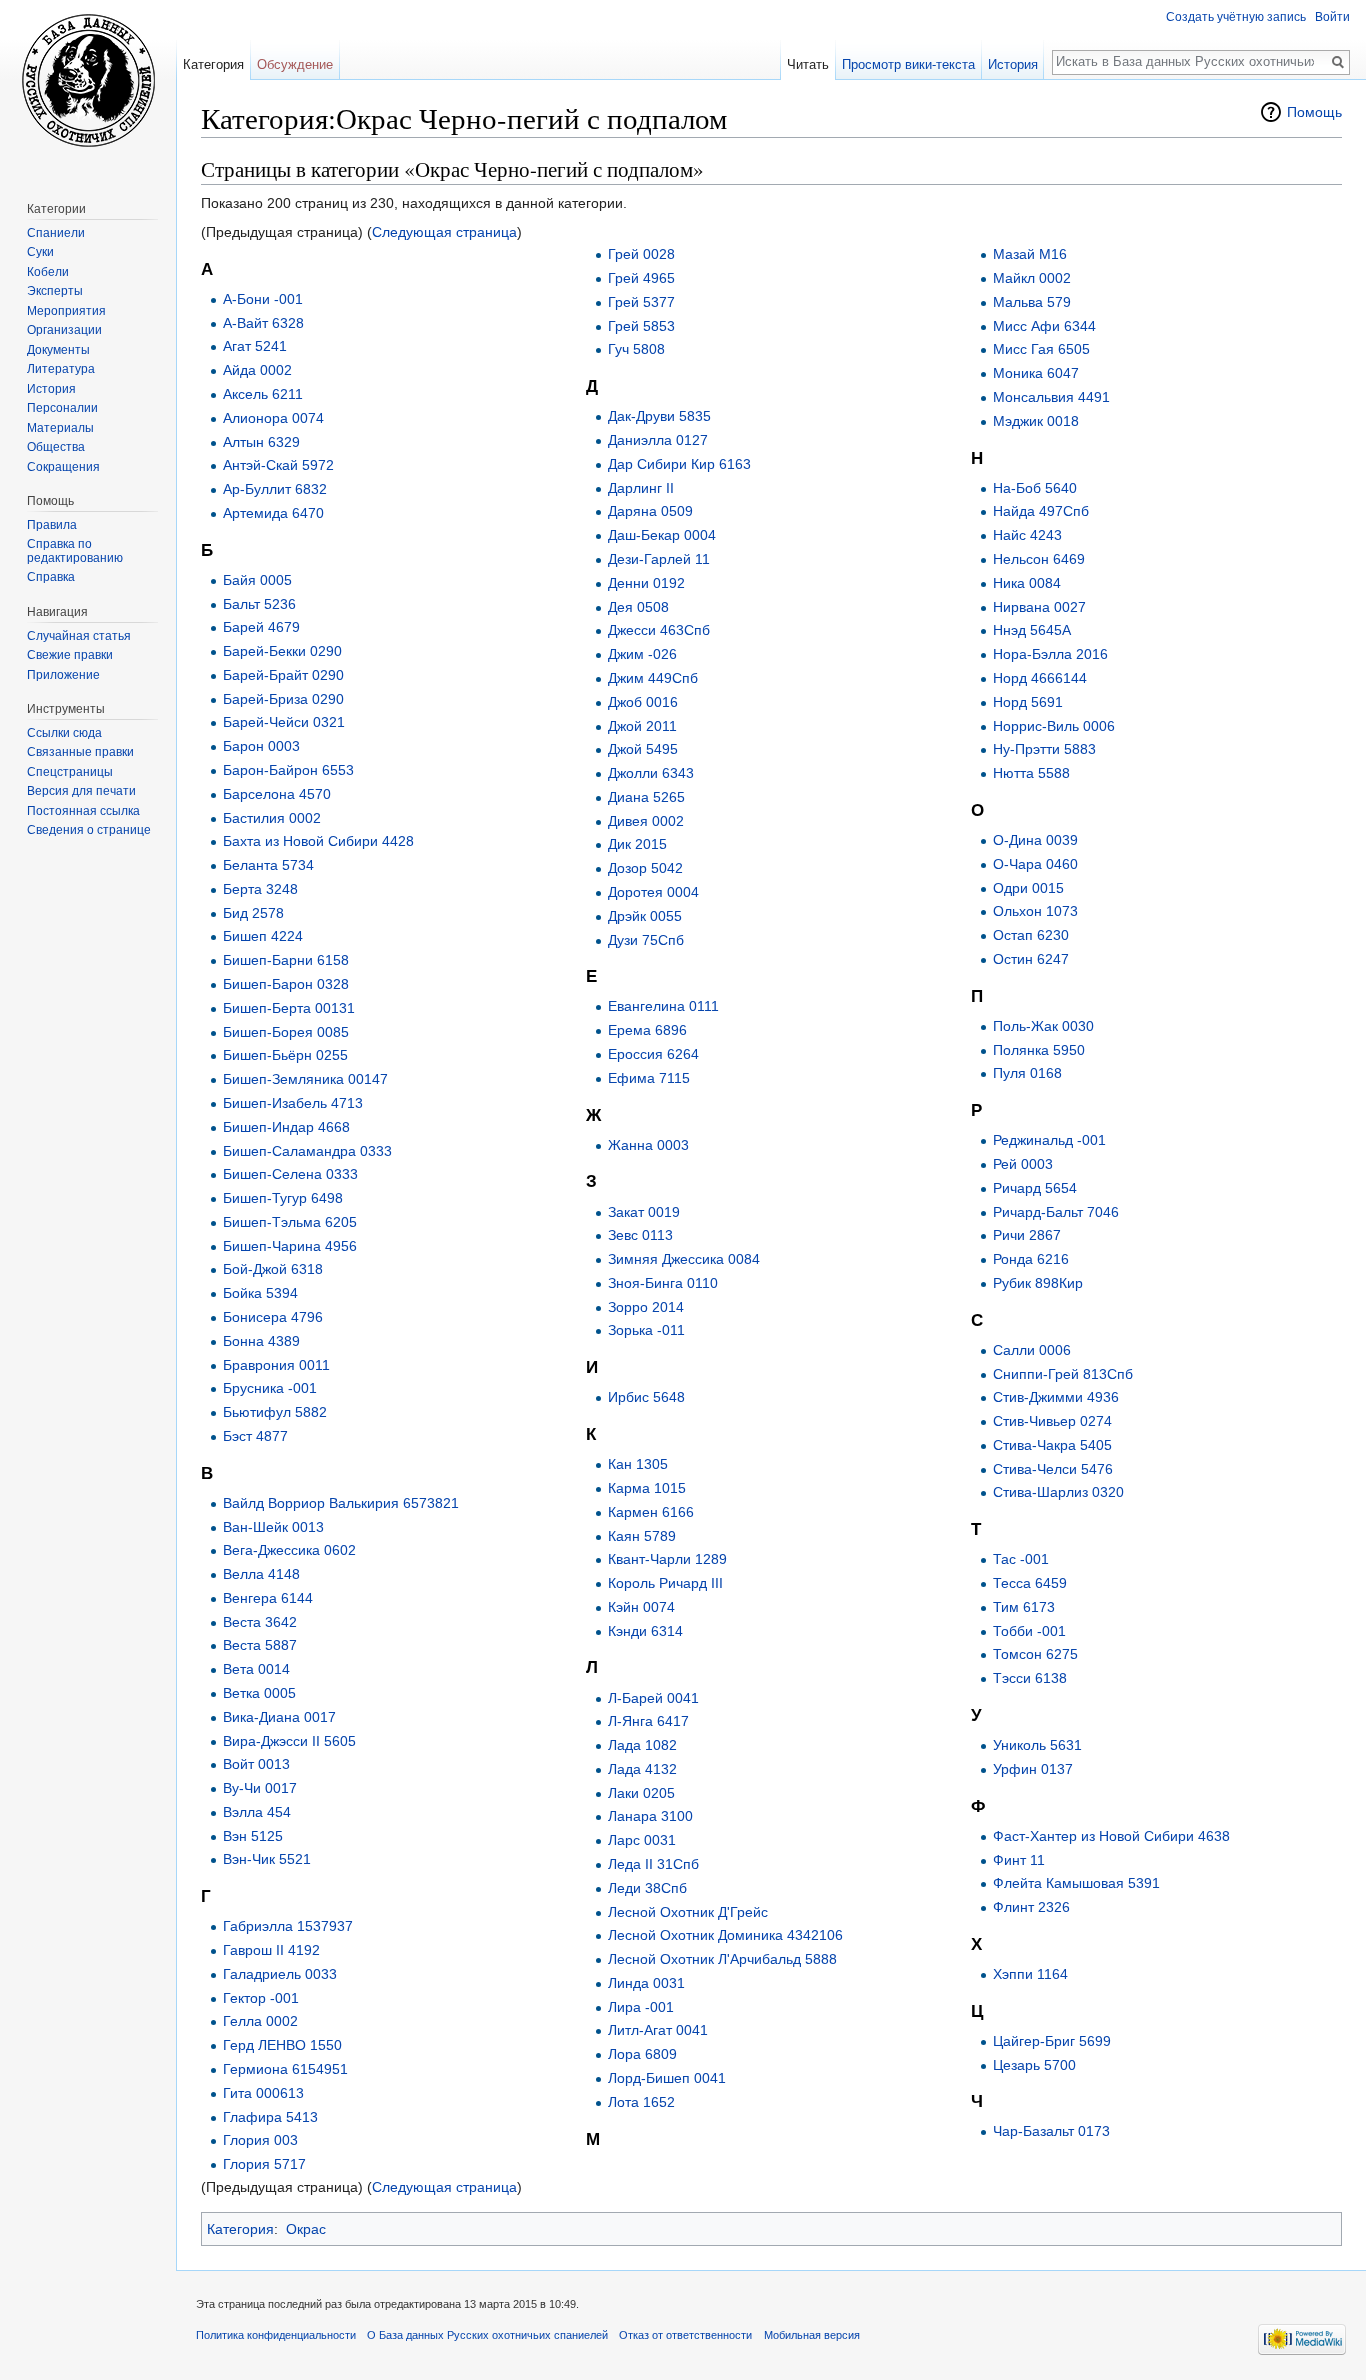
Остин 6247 (1031, 959)
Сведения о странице (89, 830)
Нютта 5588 (1031, 773)
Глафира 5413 (270, 2117)
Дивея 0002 (646, 821)
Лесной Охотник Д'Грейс (688, 1912)
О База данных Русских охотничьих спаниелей (487, 2335)
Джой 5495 (643, 749)
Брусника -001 (270, 1388)
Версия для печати (81, 791)
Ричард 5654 (1035, 1188)
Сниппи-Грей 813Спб (1063, 1374)
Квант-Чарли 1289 (667, 1559)
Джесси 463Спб (659, 630)
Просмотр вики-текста (908, 64)
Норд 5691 (1028, 702)
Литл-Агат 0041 (658, 2030)
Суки (40, 252)
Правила (52, 525)
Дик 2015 (637, 844)
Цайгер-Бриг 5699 (1052, 2041)
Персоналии (62, 408)
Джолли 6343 (651, 773)
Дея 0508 (638, 607)
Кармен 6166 (651, 1512)
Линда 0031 (646, 1983)
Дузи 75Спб (646, 940)
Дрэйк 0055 (645, 916)
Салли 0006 (1032, 1350)
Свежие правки (70, 655)
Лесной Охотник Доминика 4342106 (725, 1935)
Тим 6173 (1024, 1607)
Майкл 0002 (1032, 278)
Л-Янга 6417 (648, 1721)
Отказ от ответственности (685, 2335)
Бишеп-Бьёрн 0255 (285, 1055)
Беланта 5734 (268, 865)
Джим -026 (642, 654)
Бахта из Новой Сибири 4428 (318, 841)
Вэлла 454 (257, 1812)
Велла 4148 (261, 1574)
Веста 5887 (260, 1645)
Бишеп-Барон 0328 (286, 984)
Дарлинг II (641, 488)
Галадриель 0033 (280, 1974)
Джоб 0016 (643, 702)
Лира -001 (641, 2007)
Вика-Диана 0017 (279, 1717)
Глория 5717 (264, 2164)
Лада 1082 (642, 1745)
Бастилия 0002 (272, 818)
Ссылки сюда (64, 733)
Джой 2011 (642, 726)
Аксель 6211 (263, 394)
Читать (808, 64)
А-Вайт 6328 (263, 323)
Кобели (48, 272)
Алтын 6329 (261, 442)
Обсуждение (295, 64)
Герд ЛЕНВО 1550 (282, 2045)
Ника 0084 (1027, 583)
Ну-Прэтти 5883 (1044, 749)
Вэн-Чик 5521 (267, 1859)
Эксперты (55, 291)
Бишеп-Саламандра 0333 (307, 1151)
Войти (1332, 17)
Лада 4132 (642, 1769)
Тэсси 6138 (1030, 1678)
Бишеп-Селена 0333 (290, 1174)
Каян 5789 (642, 1536)
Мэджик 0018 (1036, 421)
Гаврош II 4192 (271, 1950)
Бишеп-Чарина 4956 (290, 1246)
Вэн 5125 (253, 1836)
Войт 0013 (256, 1764)
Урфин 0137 (1033, 1769)
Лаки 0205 (641, 1793)
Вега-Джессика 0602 (289, 1550)
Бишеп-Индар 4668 (286, 1127)
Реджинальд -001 (1049, 1140)
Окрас (306, 2229)
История (1013, 64)
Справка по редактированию (75, 551)
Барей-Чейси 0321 (284, 722)
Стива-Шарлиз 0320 (1058, 1492)
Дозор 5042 (645, 868)
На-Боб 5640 (1035, 488)
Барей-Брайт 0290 (283, 675)
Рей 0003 (1023, 1164)
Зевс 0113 (640, 1235)
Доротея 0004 (653, 892)
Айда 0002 (257, 370)
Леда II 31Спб (653, 1864)
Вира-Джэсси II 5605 (289, 1741)
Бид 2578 (253, 913)
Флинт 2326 (1031, 1907)
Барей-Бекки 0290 (282, 651)
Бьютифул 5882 (275, 1412)
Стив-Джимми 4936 (1056, 1397)
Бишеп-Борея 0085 (286, 1032)
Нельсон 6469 (1039, 559)
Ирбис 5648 (646, 1397)
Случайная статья (79, 636)
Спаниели (56, 233)
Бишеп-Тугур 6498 (283, 1198)
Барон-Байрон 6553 (288, 770)
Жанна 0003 (648, 1145)
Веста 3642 (260, 1622)
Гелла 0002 (260, 2021)
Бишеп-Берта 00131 (289, 1008)
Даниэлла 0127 (658, 440)
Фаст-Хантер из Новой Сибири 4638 (1111, 1836)
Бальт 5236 (259, 604)
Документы (58, 350)
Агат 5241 (255, 346)
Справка (51, 577)
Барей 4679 (261, 627)
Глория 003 (260, 2140)
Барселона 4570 (277, 794)
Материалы (60, 428)
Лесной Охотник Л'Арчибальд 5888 (722, 1959)
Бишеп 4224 (263, 936)
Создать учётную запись (1236, 17)
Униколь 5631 (1037, 1745)
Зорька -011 (646, 1330)
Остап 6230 (1031, 935)
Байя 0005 (257, 580)
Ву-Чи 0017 (260, 1788)
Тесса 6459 (1030, 1583)
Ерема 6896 (647, 1030)
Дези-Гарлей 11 (659, 559)
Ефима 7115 (649, 1078)
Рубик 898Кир (1038, 1283)
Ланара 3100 (650, 1816)
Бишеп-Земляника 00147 (305, 1079)
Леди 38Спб (647, 1888)
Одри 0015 (1028, 888)
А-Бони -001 (263, 299)
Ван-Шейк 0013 (273, 1527)
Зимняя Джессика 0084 (684, 1259)
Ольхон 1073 (1035, 911)
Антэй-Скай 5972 (278, 465)
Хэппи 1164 (1030, 1974)
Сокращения (63, 467)
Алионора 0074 (273, 418)
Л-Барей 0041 (653, 1698)
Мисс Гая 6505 (1041, 349)
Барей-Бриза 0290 (283, 699)
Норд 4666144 (1040, 678)
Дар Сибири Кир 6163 (679, 464)
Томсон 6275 (1035, 1654)
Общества (56, 447)
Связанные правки (80, 752)
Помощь (1314, 112)
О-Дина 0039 (1035, 840)
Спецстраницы (70, 772)
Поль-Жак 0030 (1043, 1026)
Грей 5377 (641, 302)
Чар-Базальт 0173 (1051, 2131)
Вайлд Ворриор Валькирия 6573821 (341, 1503)
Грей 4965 (641, 278)
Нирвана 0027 (1039, 607)
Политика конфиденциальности (276, 2335)
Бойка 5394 (260, 1293)
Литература (61, 369)
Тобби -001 (1029, 1631)
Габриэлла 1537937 (288, 1926)
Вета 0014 (256, 1669)
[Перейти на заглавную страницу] (88, 80)
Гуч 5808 (636, 349)
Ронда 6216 (1031, 1259)
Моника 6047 (1036, 373)
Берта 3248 (260, 889)
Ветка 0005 (259, 1693)
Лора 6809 (642, 2054)
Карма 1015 (647, 1488)
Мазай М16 (1030, 254)
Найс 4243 (1027, 535)
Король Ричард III (665, 1583)
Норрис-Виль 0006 (1054, 726)
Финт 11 (1019, 1860)
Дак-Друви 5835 (659, 416)
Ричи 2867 (1027, 1235)
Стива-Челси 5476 (1053, 1469)
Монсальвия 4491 (1051, 397)
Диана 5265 (646, 797)
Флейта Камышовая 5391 (1076, 1883)
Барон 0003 (261, 746)
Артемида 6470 (273, 513)
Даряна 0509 (650, 511)
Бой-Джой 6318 (273, 1269)
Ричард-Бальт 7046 (1056, 1212)
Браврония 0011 (276, 1365)
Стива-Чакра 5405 (1052, 1445)
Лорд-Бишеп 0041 (667, 2078)
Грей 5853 (641, 326)
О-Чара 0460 (1035, 864)
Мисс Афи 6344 (1044, 326)
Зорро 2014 (646, 1307)
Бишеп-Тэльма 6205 (290, 1222)
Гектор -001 (261, 1998)
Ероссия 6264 (653, 1054)
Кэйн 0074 (641, 1607)
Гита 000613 (263, 2093)
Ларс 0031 (642, 1840)
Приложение (63, 675)
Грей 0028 (641, 254)
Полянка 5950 (1039, 1050)
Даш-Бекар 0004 (662, 535)
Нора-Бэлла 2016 (1050, 654)
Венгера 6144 (268, 1598)
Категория (240, 2229)
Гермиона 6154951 (285, 2069)
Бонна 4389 (261, 1341)
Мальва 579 (1032, 302)
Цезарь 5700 (1034, 2065)
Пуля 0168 (1027, 1073)
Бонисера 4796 (273, 1317)
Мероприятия (66, 311)
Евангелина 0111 (663, 1006)
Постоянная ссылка (83, 811)
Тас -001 (1021, 1559)
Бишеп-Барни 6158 (286, 960)
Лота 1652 (641, 2102)
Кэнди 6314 (645, 1631)
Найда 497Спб (1041, 511)
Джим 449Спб (653, 678)
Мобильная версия (812, 2335)
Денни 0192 (646, 583)
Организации (64, 330)
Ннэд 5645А (1032, 630)
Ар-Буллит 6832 (275, 489)
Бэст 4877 (255, 1436)
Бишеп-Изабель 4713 (293, 1103)
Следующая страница (444, 232)
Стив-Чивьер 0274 (1052, 1421)
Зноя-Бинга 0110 (663, 1283)
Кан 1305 (638, 1464)
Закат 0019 (644, 1212)
